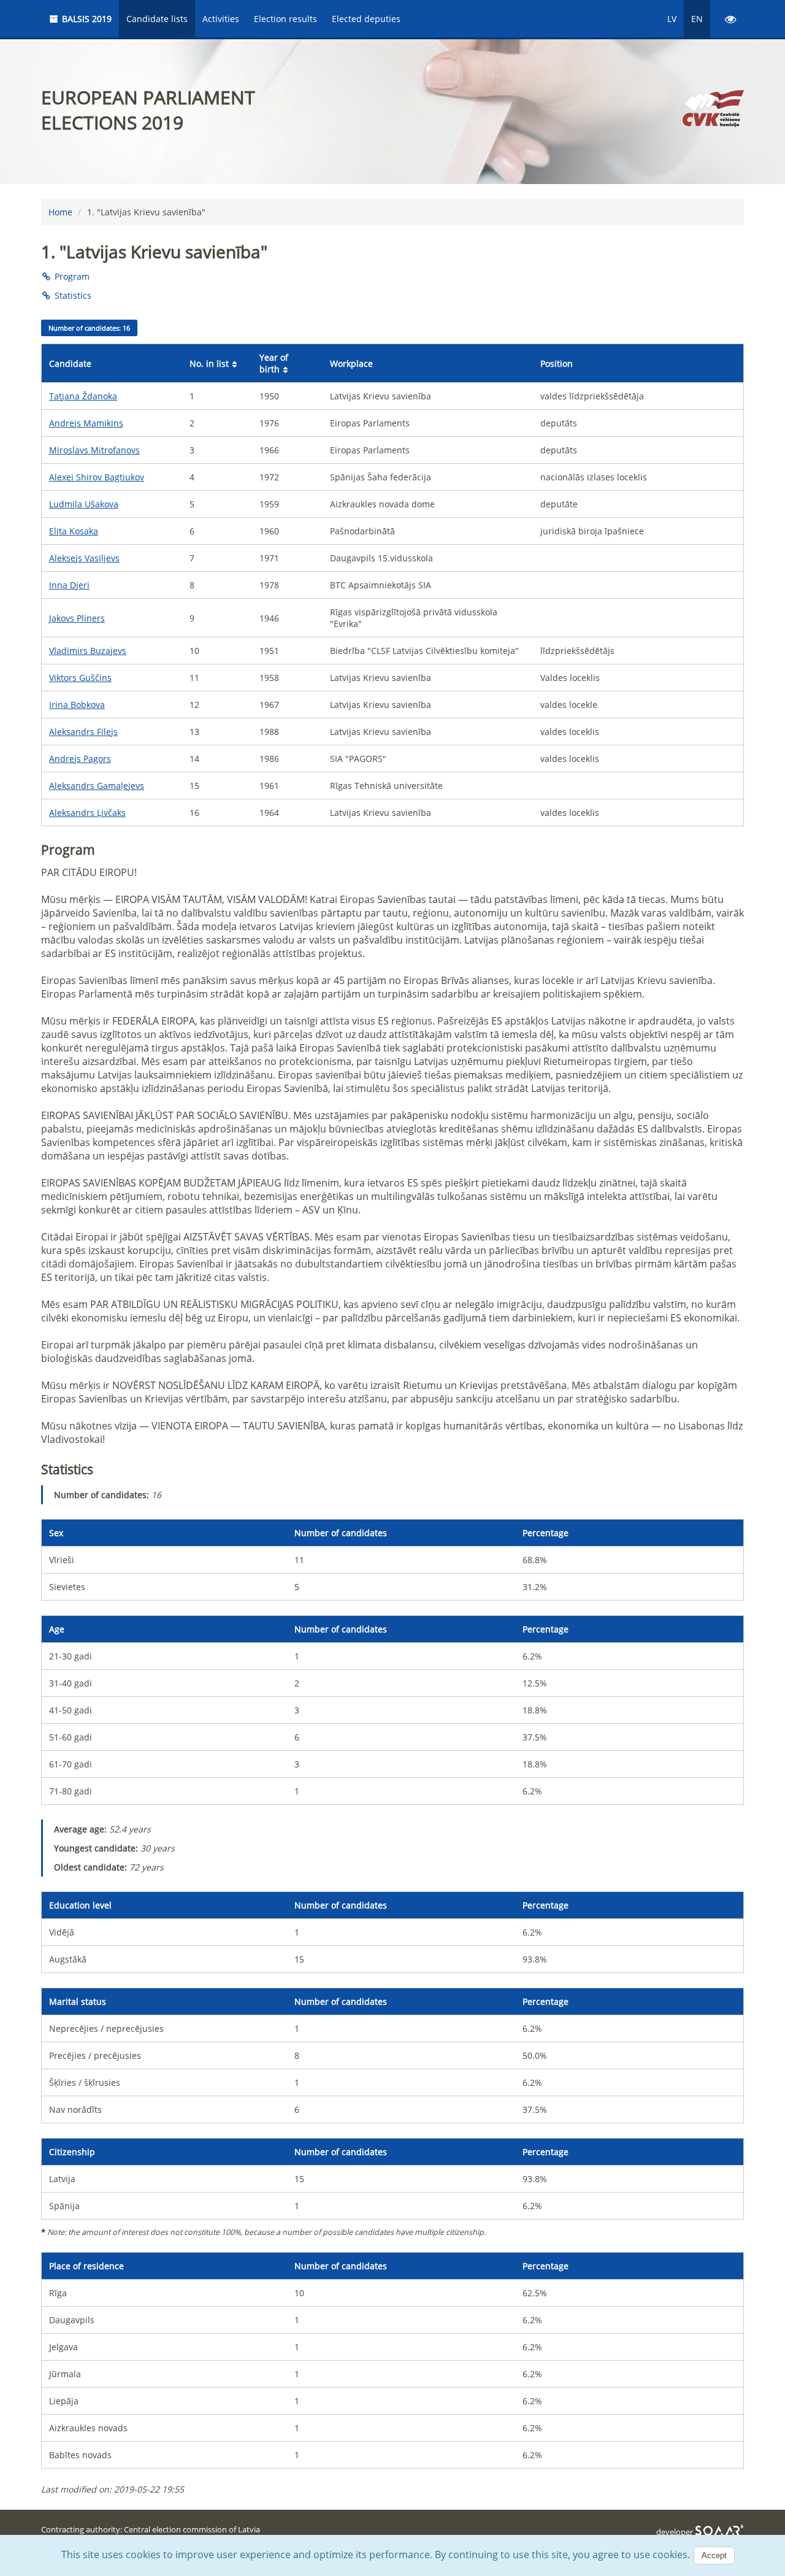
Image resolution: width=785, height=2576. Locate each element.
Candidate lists (157, 19)
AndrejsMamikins (86, 423)
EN (697, 19)
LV (672, 19)
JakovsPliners (77, 618)
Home (60, 212)
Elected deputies (366, 19)
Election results (285, 19)
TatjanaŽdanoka (83, 396)
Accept (714, 2555)
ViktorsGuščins (80, 678)
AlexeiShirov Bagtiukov (97, 477)
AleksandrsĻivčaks (87, 813)
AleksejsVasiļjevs (84, 558)
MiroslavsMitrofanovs (94, 450)
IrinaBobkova (77, 705)
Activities (221, 19)
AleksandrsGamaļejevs (97, 786)
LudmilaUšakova (84, 504)
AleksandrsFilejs (83, 732)
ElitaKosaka (74, 531)
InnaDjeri (69, 585)
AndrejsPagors (80, 759)
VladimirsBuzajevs (88, 651)
